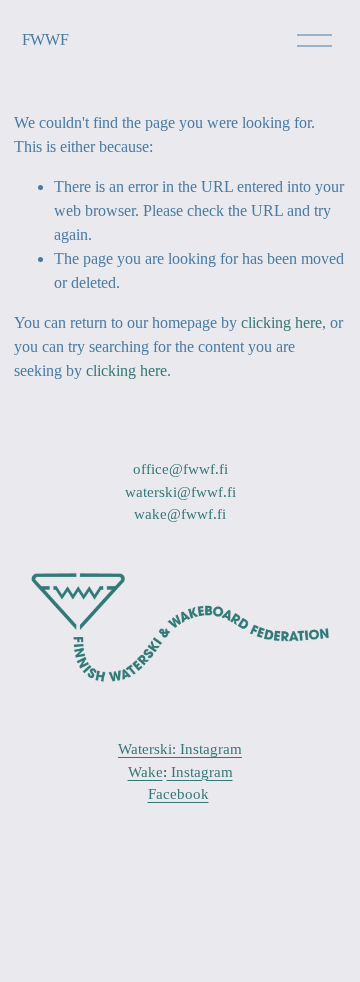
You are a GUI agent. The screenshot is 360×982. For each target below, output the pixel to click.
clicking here (281, 322)
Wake (145, 772)
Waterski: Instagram (180, 749)
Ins (178, 772)
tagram (211, 772)
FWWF (45, 39)
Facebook (178, 794)
